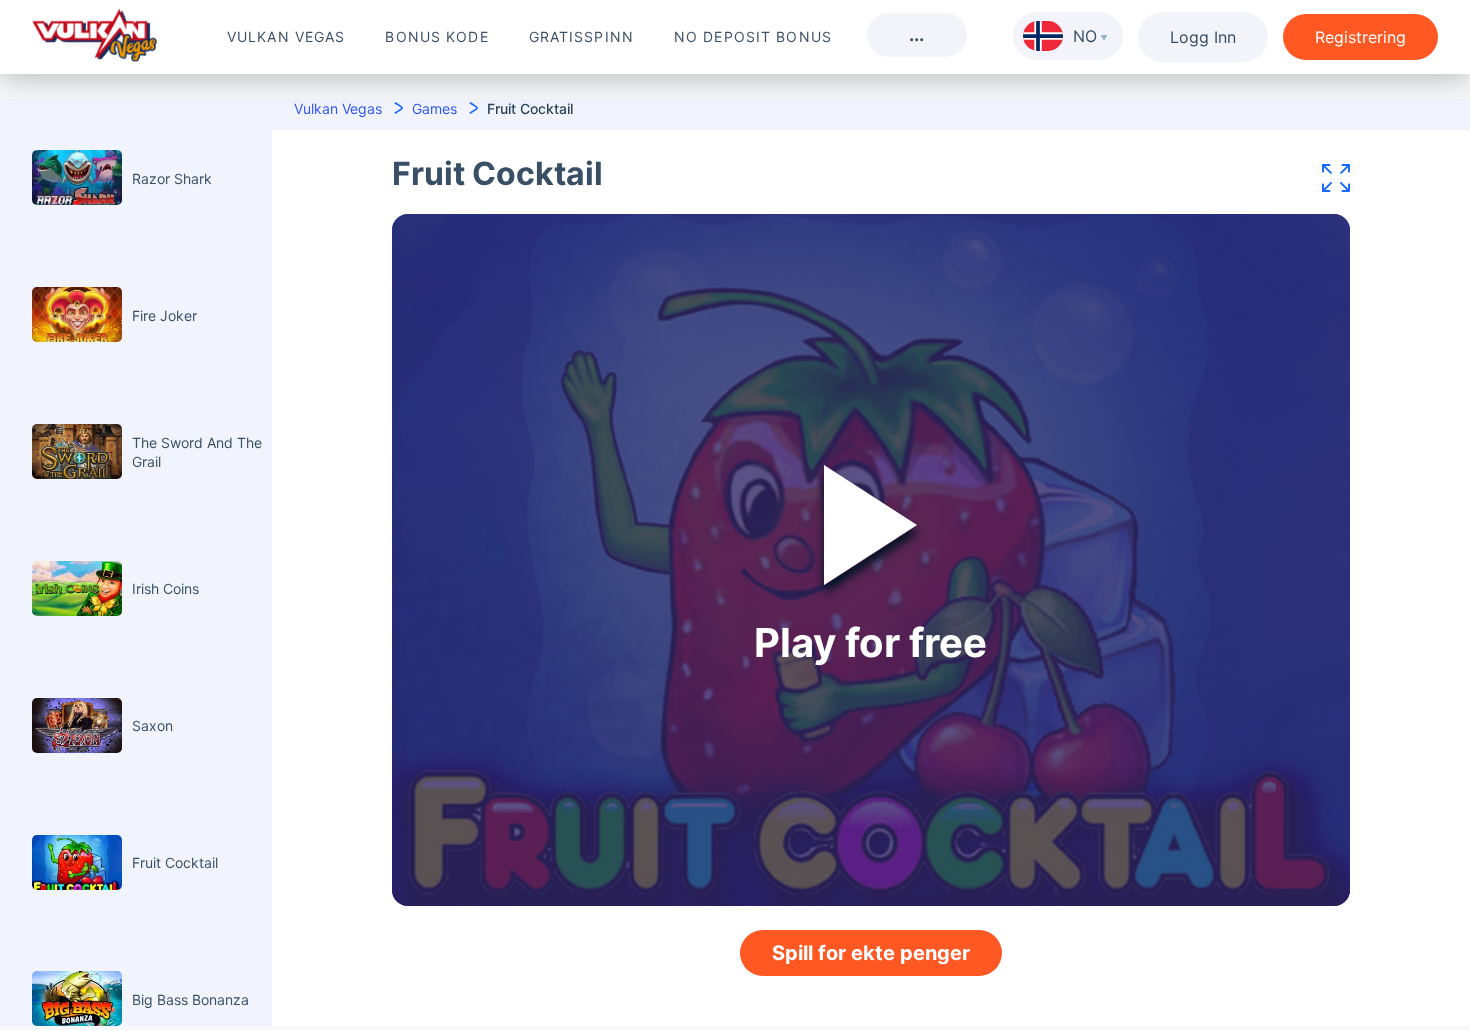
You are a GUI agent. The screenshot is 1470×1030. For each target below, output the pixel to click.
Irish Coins (165, 588)
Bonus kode (436, 36)
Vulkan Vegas (286, 36)
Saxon (152, 725)
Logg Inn (1203, 37)
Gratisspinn (581, 36)
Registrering (1360, 37)
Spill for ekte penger (871, 953)
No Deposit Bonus (753, 36)
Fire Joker (164, 315)
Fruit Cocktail (175, 862)
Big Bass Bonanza (190, 999)
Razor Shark (172, 178)
